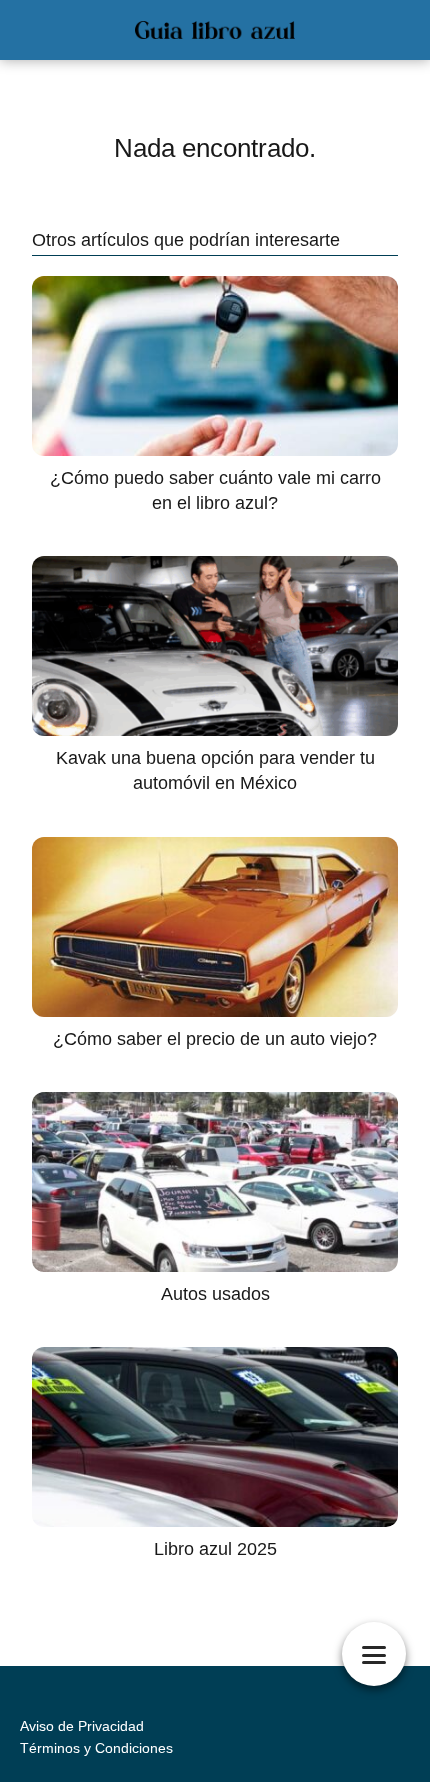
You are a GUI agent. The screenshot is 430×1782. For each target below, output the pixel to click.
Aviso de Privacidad (82, 1726)
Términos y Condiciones (96, 1748)
